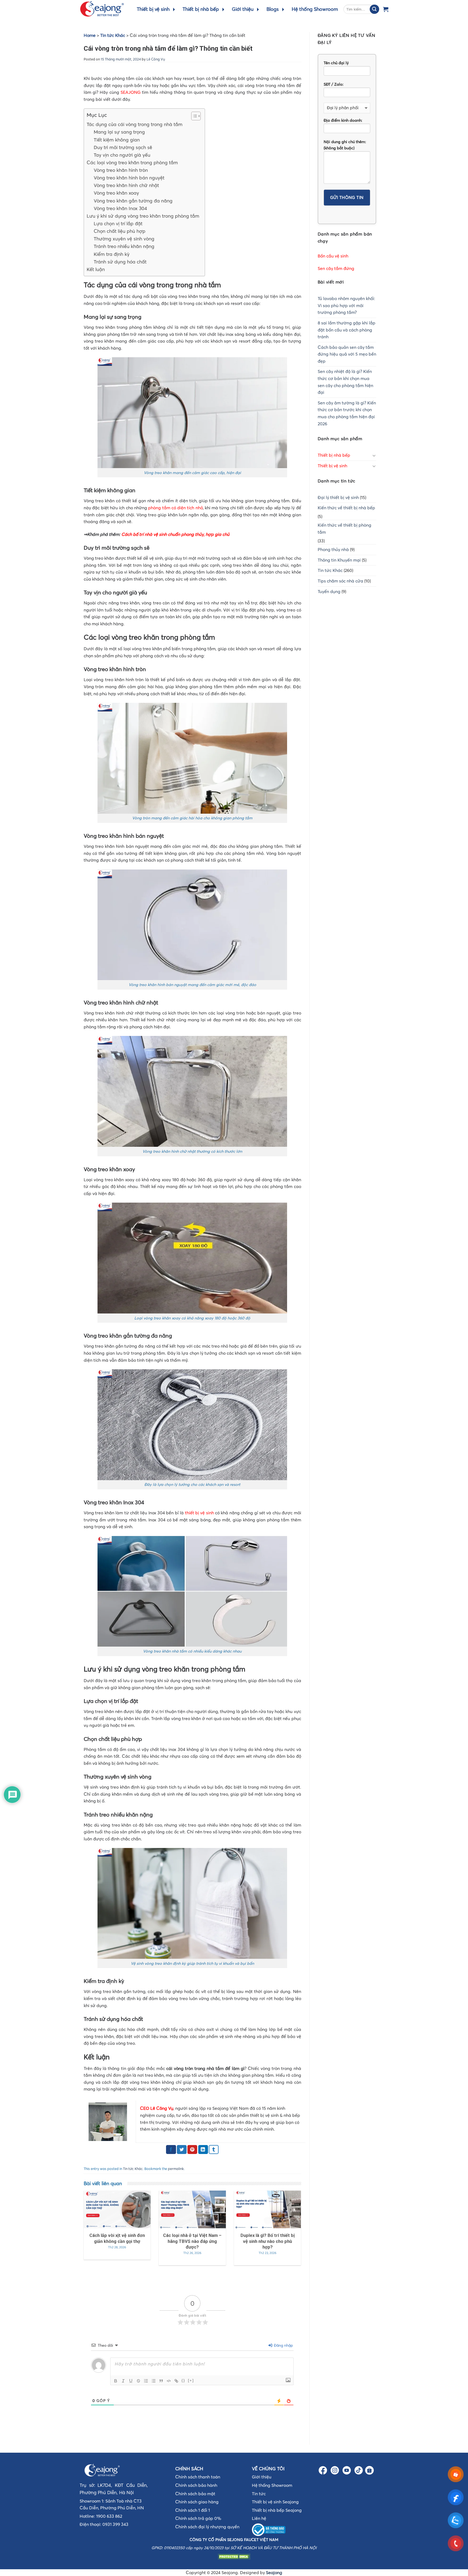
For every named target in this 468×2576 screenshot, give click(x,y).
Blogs (273, 9)
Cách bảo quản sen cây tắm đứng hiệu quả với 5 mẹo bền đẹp (347, 354)
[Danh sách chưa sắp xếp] (154, 2381)
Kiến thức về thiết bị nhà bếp (346, 508)
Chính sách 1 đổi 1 (193, 2510)
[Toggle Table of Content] (193, 116)
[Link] (176, 2381)
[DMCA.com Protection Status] (234, 2556)
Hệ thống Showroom (315, 9)
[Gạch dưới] (131, 2381)
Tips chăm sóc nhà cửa (340, 581)
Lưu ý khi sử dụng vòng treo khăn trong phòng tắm (143, 216)
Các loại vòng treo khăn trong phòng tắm (132, 163)
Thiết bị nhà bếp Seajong (277, 2510)
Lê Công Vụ (156, 59)
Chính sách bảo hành (196, 2485)
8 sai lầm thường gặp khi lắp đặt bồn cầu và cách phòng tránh (347, 330)
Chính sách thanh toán (198, 2477)
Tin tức (259, 2494)
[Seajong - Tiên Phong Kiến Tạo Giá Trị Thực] (102, 9)
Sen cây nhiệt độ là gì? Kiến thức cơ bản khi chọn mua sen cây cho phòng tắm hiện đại (345, 382)
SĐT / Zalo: (334, 84)
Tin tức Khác (113, 35)
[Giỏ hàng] (386, 9)
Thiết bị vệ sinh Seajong (275, 2502)
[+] (191, 2380)
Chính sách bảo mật (195, 2494)
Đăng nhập (283, 2345)
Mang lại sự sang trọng (119, 132)
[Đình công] (138, 2381)
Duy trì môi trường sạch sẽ (123, 147)
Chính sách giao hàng (197, 2502)
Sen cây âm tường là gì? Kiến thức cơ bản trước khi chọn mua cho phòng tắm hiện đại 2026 (347, 413)
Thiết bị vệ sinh (153, 9)
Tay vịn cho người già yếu (122, 155)
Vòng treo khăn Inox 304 (120, 208)
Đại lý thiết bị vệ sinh (338, 497)
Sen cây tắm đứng (336, 268)
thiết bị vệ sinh (199, 1513)
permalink (176, 2169)
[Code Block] (169, 2381)
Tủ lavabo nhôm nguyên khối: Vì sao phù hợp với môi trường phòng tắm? (346, 305)
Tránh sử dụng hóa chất (120, 262)
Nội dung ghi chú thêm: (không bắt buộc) (345, 145)
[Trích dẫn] (161, 2381)
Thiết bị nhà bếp (201, 9)
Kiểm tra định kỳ (112, 254)
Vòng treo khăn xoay (116, 193)
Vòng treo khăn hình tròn (121, 170)
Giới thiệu (243, 9)
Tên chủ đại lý (336, 63)
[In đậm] (116, 2381)
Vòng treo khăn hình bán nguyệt (129, 178)
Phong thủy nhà (333, 549)
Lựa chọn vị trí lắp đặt (118, 224)
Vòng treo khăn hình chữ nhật (126, 185)
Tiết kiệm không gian (117, 140)
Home (90, 35)
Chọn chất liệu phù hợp (120, 231)
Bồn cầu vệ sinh (333, 256)
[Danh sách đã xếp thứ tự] (146, 2381)
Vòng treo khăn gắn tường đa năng (133, 201)
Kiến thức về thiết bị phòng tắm (344, 529)
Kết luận (96, 269)
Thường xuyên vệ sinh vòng (124, 239)
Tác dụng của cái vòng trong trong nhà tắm (135, 124)
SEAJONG (131, 92)
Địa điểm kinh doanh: (343, 120)
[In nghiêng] (123, 2381)
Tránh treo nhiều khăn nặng (124, 246)
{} (183, 2380)
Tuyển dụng (329, 591)
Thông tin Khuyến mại (339, 560)
